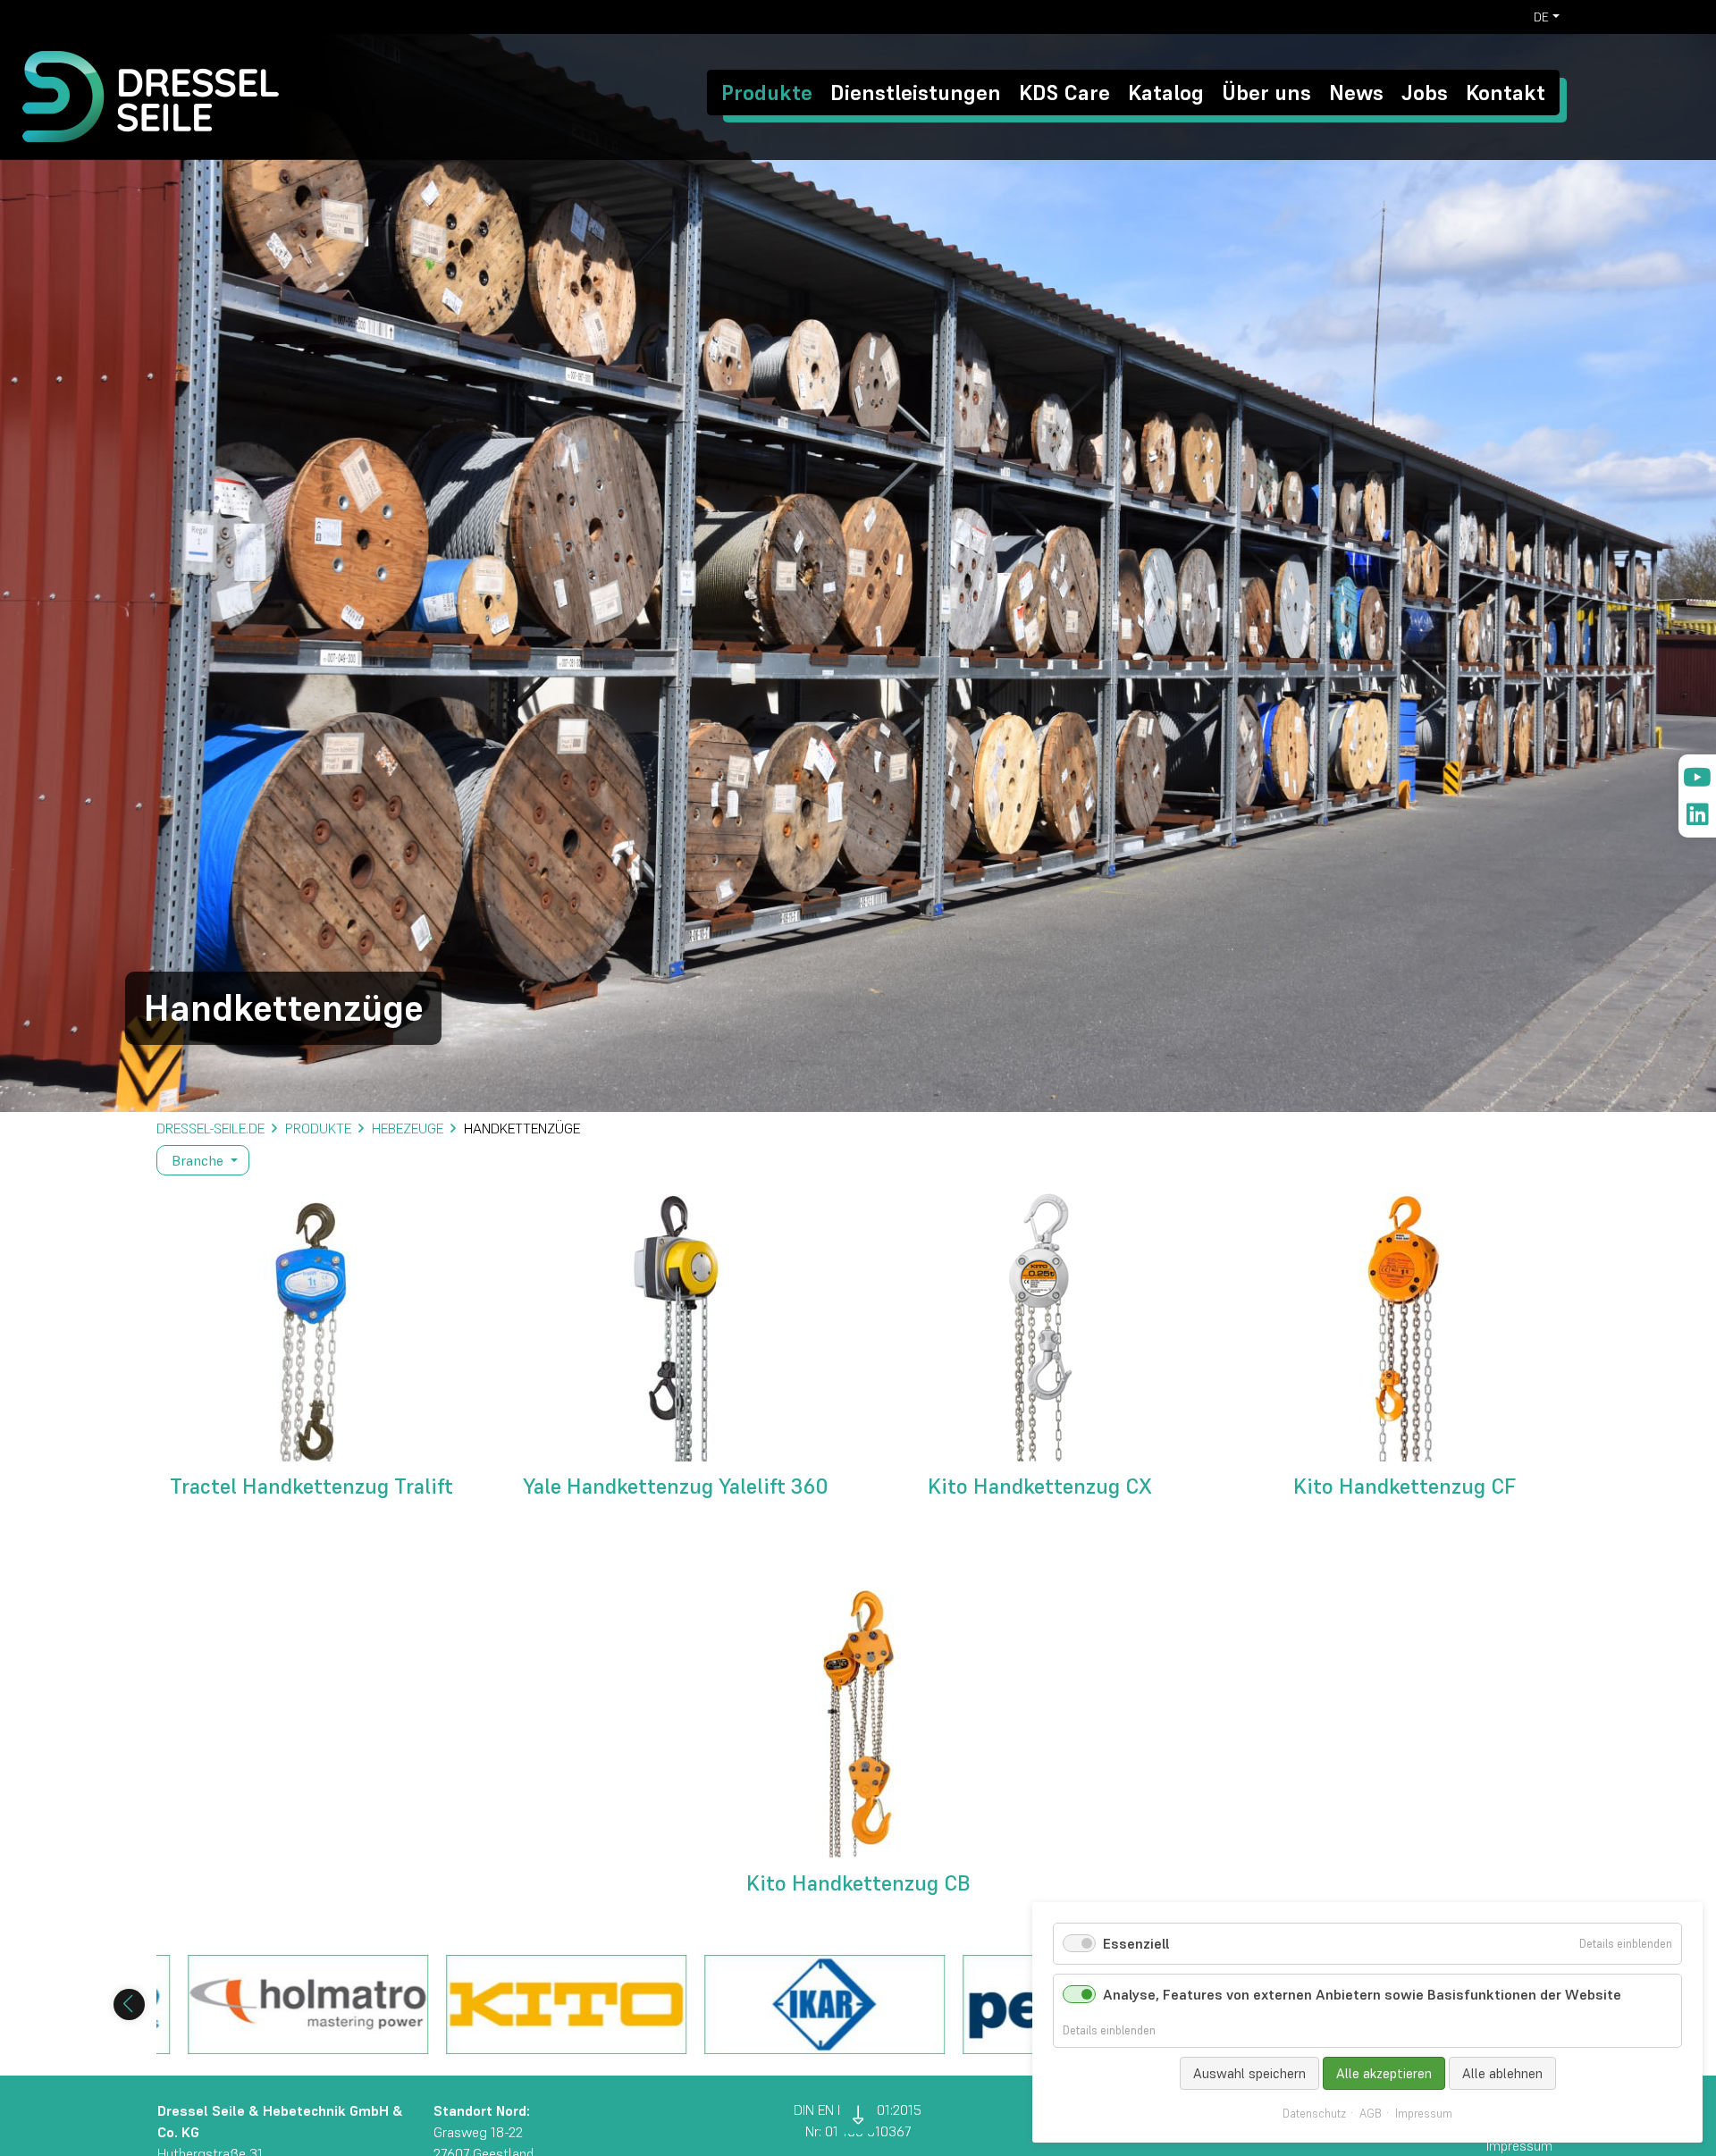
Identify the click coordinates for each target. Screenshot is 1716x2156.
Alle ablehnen (1502, 2073)
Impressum (1424, 2114)
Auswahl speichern (1249, 2073)
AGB (1371, 2114)
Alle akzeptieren (1384, 2073)
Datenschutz (1314, 2114)
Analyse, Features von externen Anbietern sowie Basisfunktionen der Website (1362, 1994)
